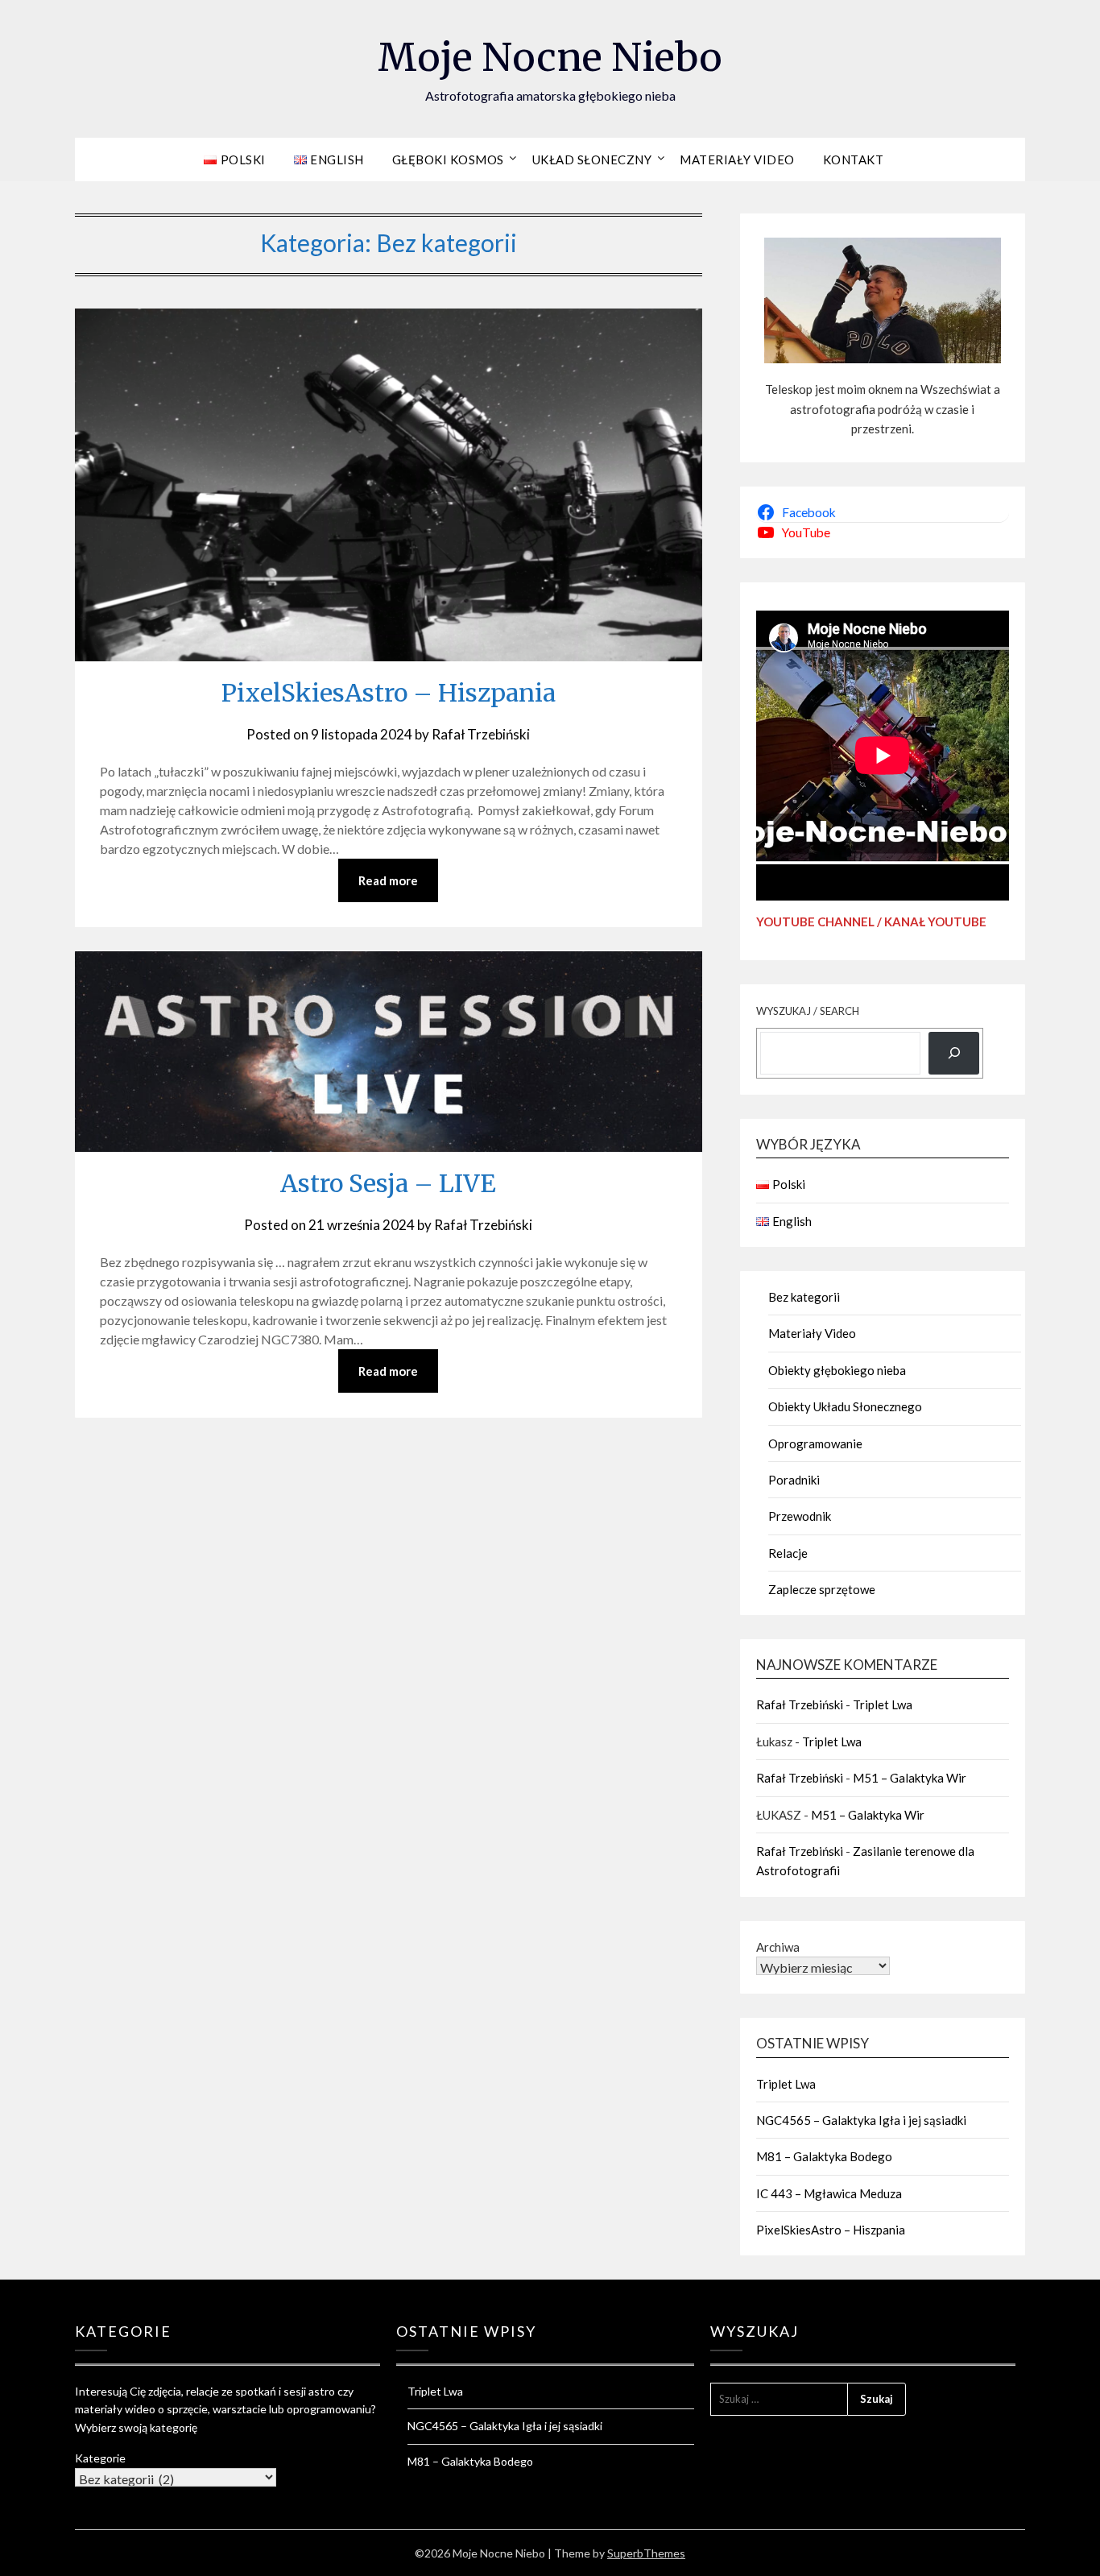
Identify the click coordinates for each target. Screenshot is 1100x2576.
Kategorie (100, 2458)
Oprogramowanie (815, 1443)
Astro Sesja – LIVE (388, 1183)
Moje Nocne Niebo (550, 57)
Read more (388, 880)
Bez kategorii (804, 1297)
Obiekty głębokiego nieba (837, 1370)
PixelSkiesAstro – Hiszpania (389, 693)
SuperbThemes (646, 2553)
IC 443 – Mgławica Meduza (829, 2193)
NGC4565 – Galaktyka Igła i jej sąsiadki (861, 2120)
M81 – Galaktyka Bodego (824, 2156)
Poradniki (794, 1480)
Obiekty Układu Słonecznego (845, 1406)
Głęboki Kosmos (448, 159)
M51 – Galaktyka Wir (910, 1778)
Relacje (788, 1553)
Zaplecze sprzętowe (822, 1589)
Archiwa (778, 1947)
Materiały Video (737, 159)
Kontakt (854, 159)
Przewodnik (800, 1516)
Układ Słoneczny (592, 159)
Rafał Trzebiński (481, 734)
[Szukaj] (954, 1054)
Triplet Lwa (883, 1704)
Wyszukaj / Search (808, 1011)
